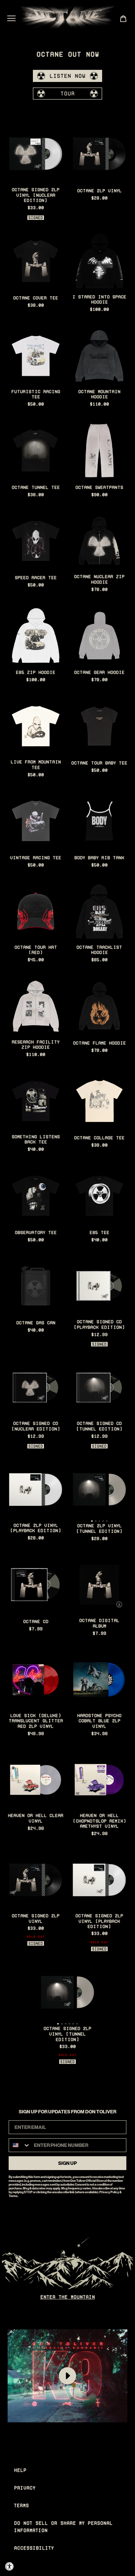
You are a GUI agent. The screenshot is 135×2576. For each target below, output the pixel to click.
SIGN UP (67, 2163)
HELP (20, 2470)
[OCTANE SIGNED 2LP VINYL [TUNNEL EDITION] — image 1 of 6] (67, 1992)
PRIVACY (25, 2488)
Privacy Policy (109, 2192)
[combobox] (20, 2145)
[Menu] (11, 18)
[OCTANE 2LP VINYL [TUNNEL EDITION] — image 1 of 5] (99, 1490)
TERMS (21, 2505)
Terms (13, 2196)
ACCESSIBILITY (34, 2548)
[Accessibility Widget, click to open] (10, 2566)
